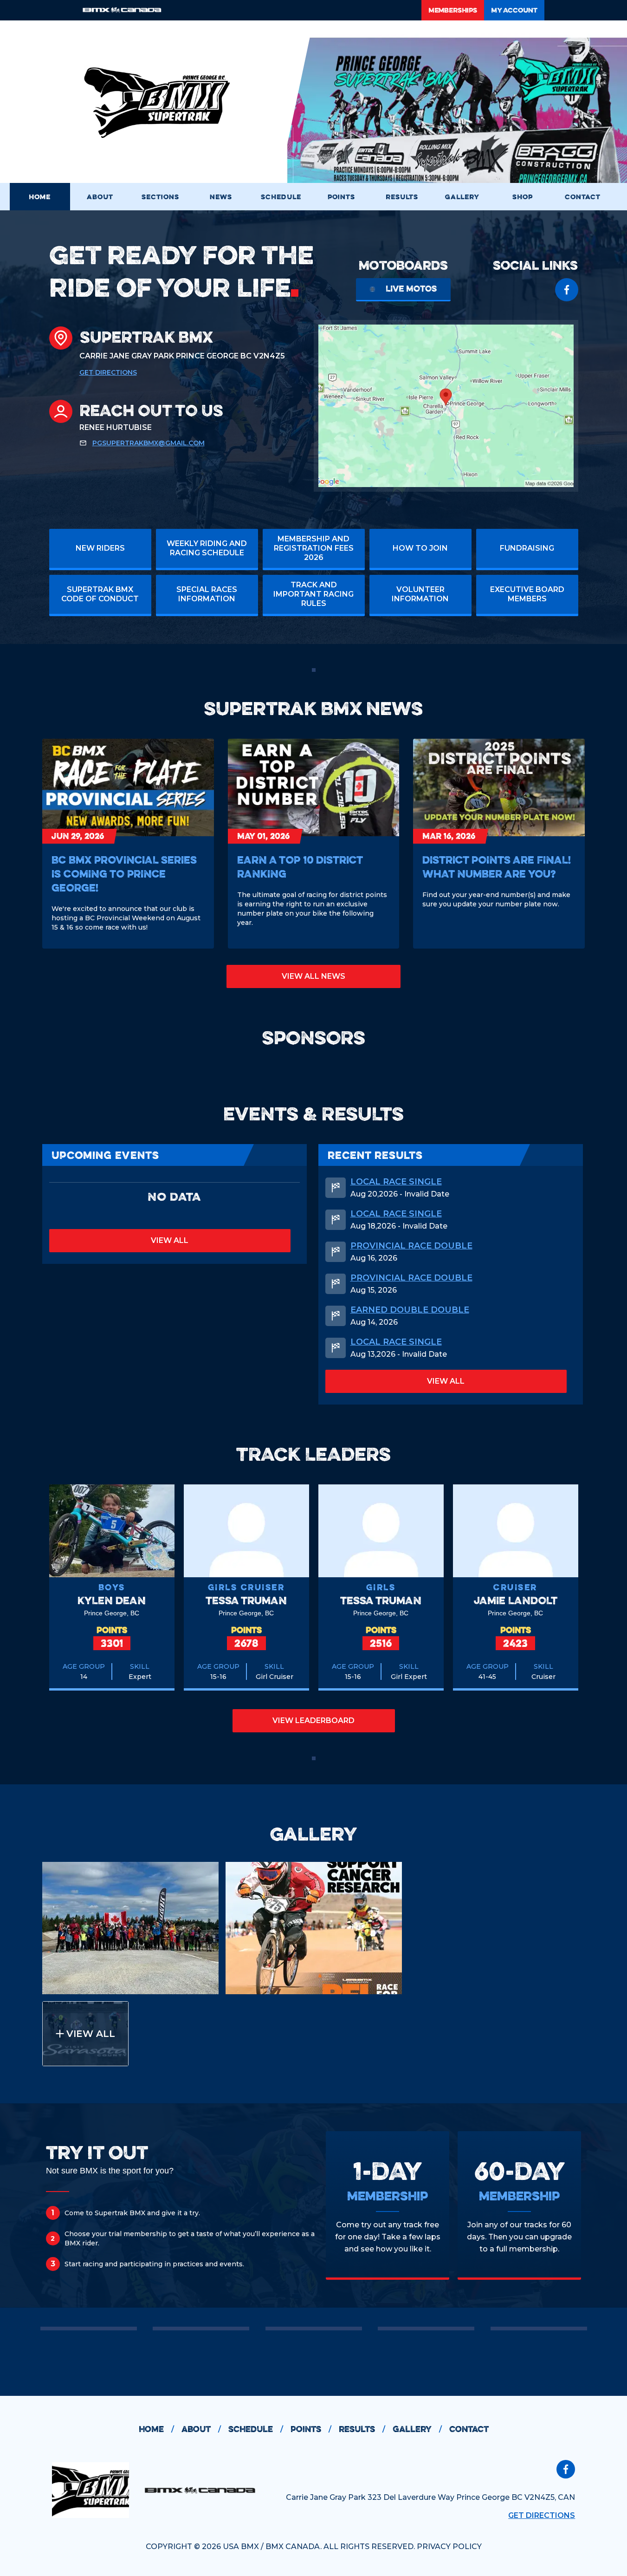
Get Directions (108, 372)
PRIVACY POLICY (449, 2547)
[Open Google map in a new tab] (446, 406)
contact (469, 2429)
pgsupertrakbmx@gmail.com (149, 443)
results (362, 2429)
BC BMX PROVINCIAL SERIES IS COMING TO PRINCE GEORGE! (124, 874)
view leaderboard (313, 1721)
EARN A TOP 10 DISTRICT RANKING (300, 867)
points (311, 2429)
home (156, 2429)
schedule (256, 2429)
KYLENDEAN (112, 1600)
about (201, 2429)
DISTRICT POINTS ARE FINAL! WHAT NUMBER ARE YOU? (497, 867)
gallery (417, 2429)
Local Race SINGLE (396, 1182)
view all (170, 1240)
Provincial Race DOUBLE (411, 1246)
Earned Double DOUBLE (410, 1310)
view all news (313, 976)
